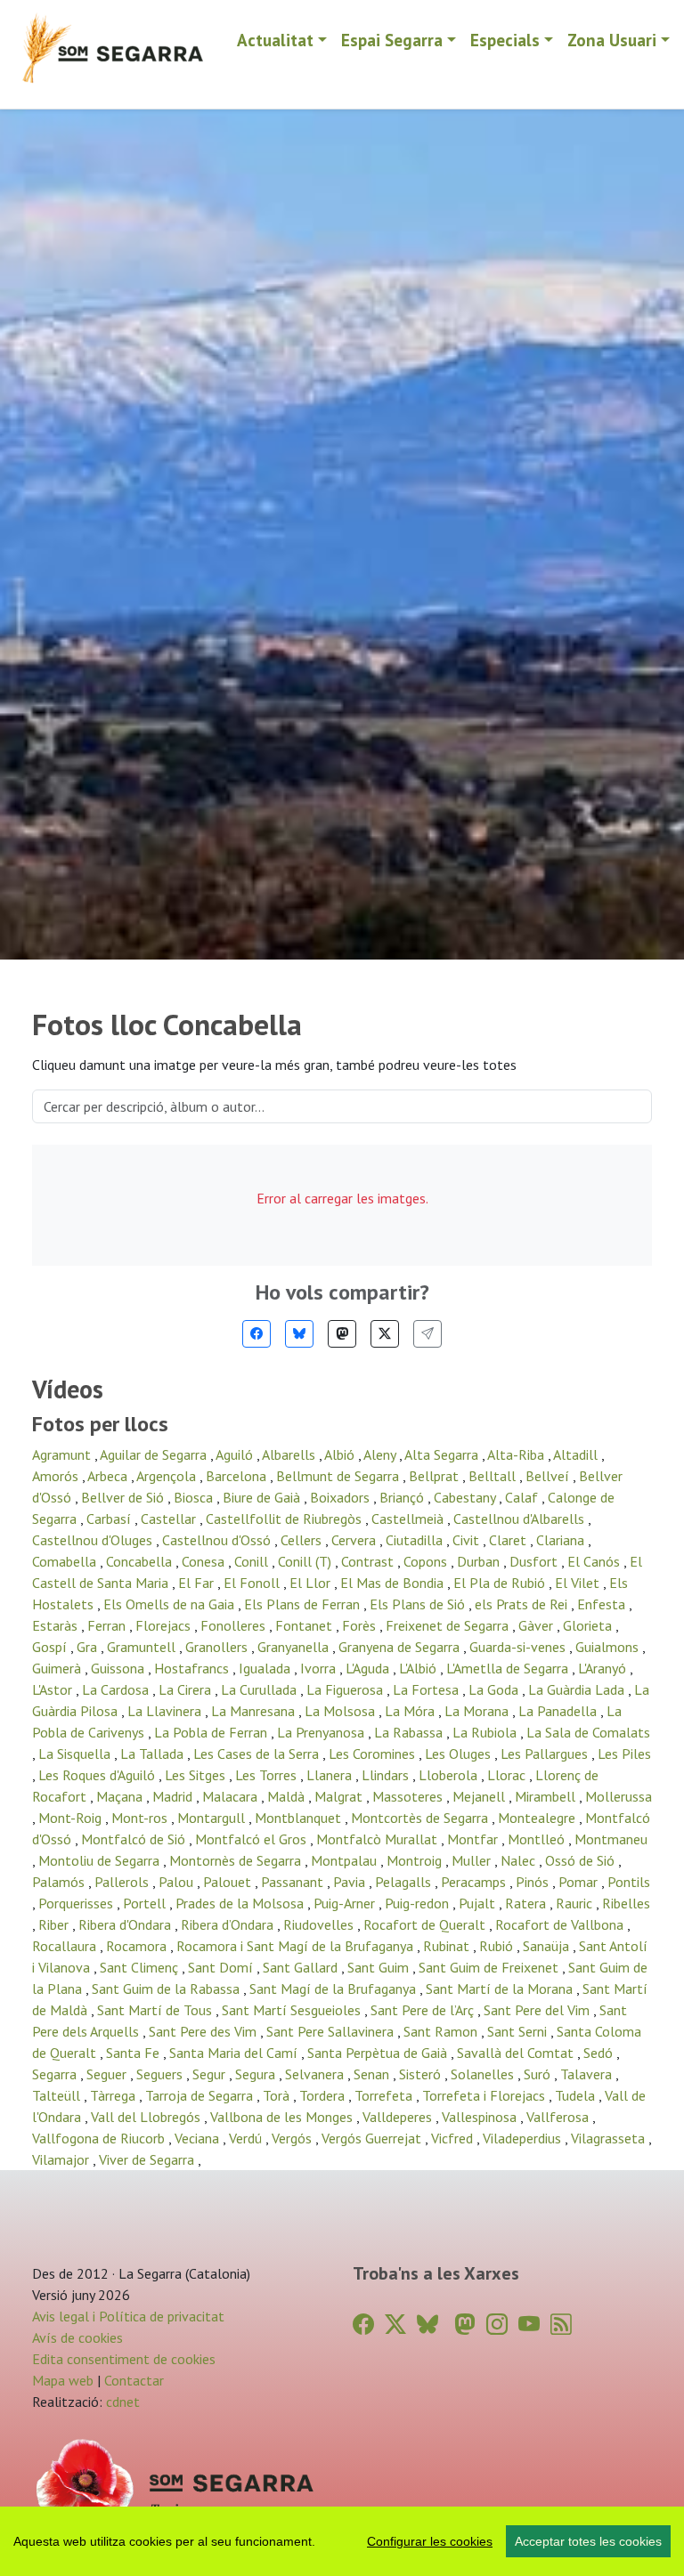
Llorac (508, 1775)
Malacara (232, 1796)
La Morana (478, 1711)
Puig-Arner (346, 1903)
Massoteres (409, 1796)
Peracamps (475, 1882)
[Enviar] (427, 1334)
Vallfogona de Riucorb (100, 2138)
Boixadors (342, 1497)
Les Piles (624, 1754)
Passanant (294, 1882)
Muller (473, 1860)
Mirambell (547, 1796)
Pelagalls (405, 1882)
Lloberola (450, 1775)
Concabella (141, 1561)
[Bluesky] (299, 1334)
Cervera (355, 1540)
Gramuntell (143, 1647)
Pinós (534, 1882)
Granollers (218, 1647)
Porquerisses (77, 1903)
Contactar (134, 2380)
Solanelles (484, 2074)
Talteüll (58, 2095)
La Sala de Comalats (588, 1732)
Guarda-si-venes (519, 1647)
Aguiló (236, 1454)
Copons (427, 1561)
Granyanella (295, 1647)
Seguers (161, 2074)
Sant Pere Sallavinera (332, 2031)
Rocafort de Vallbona (561, 1924)
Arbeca (109, 1476)
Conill (253, 1561)
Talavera (588, 2074)
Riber (55, 1924)
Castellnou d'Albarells (521, 1519)
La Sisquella (76, 1754)
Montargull (213, 1818)
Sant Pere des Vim (204, 2031)
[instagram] (497, 2325)
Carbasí (110, 1519)
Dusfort (535, 1561)
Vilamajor (62, 2159)
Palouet (229, 1882)
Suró (539, 2074)
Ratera (527, 1903)
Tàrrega (114, 2095)
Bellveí (549, 1476)
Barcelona (238, 1476)
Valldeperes (399, 2117)
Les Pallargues (546, 1754)
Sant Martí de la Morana (501, 1989)
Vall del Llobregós (147, 2117)
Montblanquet (300, 1818)
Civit (468, 1540)
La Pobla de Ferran (212, 1732)
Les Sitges (197, 1775)
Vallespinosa (481, 2117)
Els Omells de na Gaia (171, 1604)
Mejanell (480, 1796)
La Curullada (261, 1689)
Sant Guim (380, 1967)
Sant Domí (222, 1967)
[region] (342, 2541)
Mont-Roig (72, 1818)
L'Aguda (369, 1668)
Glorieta (589, 1625)
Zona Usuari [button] (612, 40)
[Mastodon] (342, 1334)
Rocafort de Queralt (426, 1924)
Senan (373, 2074)
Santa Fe (134, 2053)
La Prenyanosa (322, 1732)
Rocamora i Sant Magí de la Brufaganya (297, 1946)
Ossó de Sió (582, 1860)
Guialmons (609, 1647)
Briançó (403, 1497)
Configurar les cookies (430, 2541)
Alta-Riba (517, 1454)
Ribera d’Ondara (229, 1924)
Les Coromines (374, 1754)
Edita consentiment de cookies (124, 2359)
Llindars (387, 1775)
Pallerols (123, 1882)
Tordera (324, 2095)
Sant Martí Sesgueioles (293, 2010)
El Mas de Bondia (394, 1583)
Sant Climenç (141, 1967)
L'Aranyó (604, 1668)
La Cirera (187, 1689)
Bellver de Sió (124, 1497)
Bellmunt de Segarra (339, 1476)
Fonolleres (235, 1625)
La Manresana (255, 1711)
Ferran (108, 1625)
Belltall (494, 1476)
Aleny (381, 1454)
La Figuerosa (346, 1689)
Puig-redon (419, 1903)
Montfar (474, 1839)
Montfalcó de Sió (135, 1839)
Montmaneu (611, 1839)
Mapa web (63, 2380)
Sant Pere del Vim (538, 2010)
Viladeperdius (524, 2138)
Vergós (293, 2138)
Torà (278, 2095)
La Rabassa (410, 1732)
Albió (341, 1454)
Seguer (108, 2074)
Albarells (290, 1454)
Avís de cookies (77, 2337)
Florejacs (165, 1625)
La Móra (411, 1711)
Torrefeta (385, 2095)
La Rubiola (486, 1732)
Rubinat (448, 1946)
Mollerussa (619, 1796)
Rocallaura (66, 1946)
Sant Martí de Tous (156, 2010)
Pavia (351, 1882)
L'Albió (419, 1668)
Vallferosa (559, 2117)
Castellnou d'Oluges (94, 1540)
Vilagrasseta (610, 2138)
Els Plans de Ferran (304, 1604)
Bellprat (436, 1476)
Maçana (121, 1796)
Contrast (369, 1561)
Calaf (523, 1497)
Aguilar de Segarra (155, 1454)
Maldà (288, 1796)
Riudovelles (320, 1924)
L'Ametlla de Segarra (509, 1668)
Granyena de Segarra (401, 1647)
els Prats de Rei (523, 1604)
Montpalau (346, 1860)
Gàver (537, 1625)
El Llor (312, 1583)
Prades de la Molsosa (241, 1903)
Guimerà (58, 1668)
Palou (178, 1882)
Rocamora (138, 1946)
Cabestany (466, 1497)
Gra (89, 1647)
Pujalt (479, 1903)
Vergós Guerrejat (373, 2138)
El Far (198, 1583)
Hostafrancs (193, 1668)
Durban (480, 1561)
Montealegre (538, 1818)
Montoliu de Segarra (101, 1860)
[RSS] (561, 2325)
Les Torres (268, 1775)
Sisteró (422, 2074)
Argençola (168, 1476)
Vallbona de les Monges (283, 2117)
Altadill (577, 1454)
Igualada (266, 1668)
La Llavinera (166, 1711)
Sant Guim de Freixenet (490, 1967)
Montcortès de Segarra (421, 1818)
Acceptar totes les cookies (588, 2541)
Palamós (60, 1882)
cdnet (121, 2402)
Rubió (498, 1946)
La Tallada (154, 1754)
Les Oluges (460, 1754)
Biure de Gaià (263, 1497)
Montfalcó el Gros (252, 1839)
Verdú (247, 2138)
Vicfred (454, 2138)
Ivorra (320, 1668)
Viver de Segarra (148, 2159)
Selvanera (316, 2074)
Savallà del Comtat (517, 2053)
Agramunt (63, 1454)
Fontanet (305, 1625)
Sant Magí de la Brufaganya (334, 1989)
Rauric (576, 1903)
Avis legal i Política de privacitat (128, 2316)
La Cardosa (117, 1689)
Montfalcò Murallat (379, 1839)
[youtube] (529, 2325)
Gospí (51, 1647)
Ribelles (626, 1903)
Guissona (119, 1668)
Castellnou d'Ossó (218, 1540)
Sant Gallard (302, 1967)
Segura (257, 2074)
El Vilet (579, 1583)
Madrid (174, 1796)
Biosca (195, 1497)
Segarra (56, 2074)
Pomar (580, 1882)
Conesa (205, 1561)
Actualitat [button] (275, 40)
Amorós (57, 1476)
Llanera (331, 1775)
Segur (211, 2074)
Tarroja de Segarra (201, 2095)
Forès (361, 1625)
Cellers (303, 1540)
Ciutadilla (416, 1540)
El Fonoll (253, 1583)
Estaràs (57, 1625)
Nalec (520, 1860)
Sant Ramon (442, 2031)
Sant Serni (519, 2031)
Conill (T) (306, 1561)
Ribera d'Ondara (126, 1924)
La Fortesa (427, 1689)
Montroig (416, 1860)
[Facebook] (256, 1334)
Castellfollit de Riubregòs (285, 1519)
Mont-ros (141, 1818)
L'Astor (54, 1689)
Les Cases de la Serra (258, 1754)
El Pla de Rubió (501, 1583)
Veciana (199, 2138)
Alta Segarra (443, 1454)
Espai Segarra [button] (392, 40)
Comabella (66, 1561)
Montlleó (538, 1839)
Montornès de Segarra (237, 1860)
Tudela (577, 2095)
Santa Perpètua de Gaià (379, 2053)
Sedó (600, 2053)
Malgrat (340, 1796)
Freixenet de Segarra (449, 1625)
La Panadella (559, 1711)
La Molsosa (342, 1711)
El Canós (595, 1561)
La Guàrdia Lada (578, 1689)
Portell (146, 1903)
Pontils (629, 1882)
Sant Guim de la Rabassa (167, 1989)
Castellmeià (409, 1519)
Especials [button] (505, 40)
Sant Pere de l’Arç (424, 2010)
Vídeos (68, 1389)
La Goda (495, 1689)
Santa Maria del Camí (235, 2053)
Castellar (170, 1519)
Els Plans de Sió (419, 1604)
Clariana (562, 1540)
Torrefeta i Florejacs (485, 2095)
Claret (509, 1540)
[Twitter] (385, 1334)
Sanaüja (548, 1946)
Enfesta (603, 1604)
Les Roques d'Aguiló (98, 1775)
